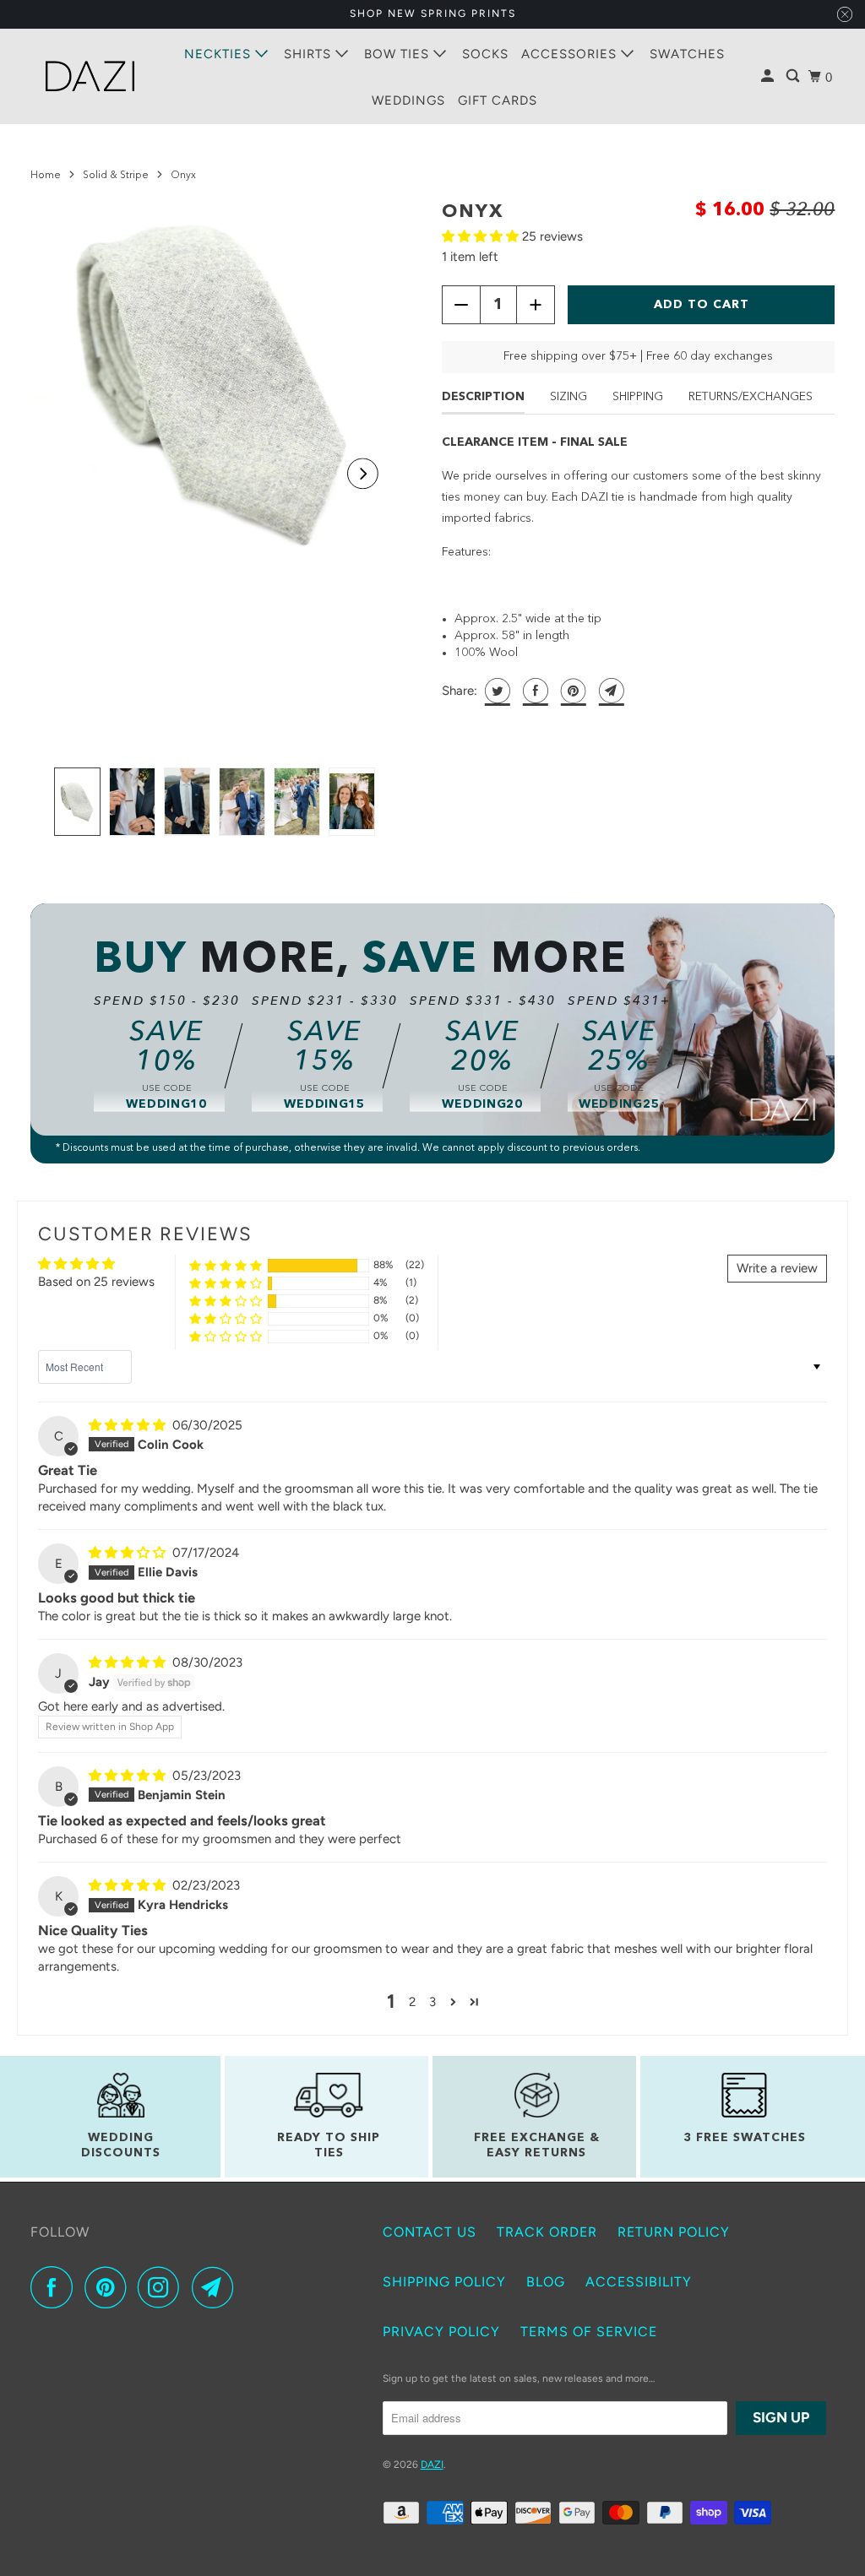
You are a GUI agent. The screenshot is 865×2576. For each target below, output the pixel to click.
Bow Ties (399, 54)
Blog (546, 2282)
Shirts (310, 54)
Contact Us (430, 2232)
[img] (129, 1425)
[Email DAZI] (217, 2287)
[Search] (794, 76)
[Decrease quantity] (461, 305)
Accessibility (639, 2282)
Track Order (547, 2232)
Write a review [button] (777, 1268)
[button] (363, 474)
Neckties (220, 54)
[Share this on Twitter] (495, 691)
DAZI (432, 2465)
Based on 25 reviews (96, 1282)
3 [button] (432, 2002)
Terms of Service (589, 2332)
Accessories (571, 54)
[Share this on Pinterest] (571, 691)
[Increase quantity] (536, 305)
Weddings (408, 100)
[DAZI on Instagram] (163, 2287)
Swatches (687, 54)
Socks (485, 54)
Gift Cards (498, 100)
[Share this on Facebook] (533, 691)
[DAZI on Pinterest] (109, 2287)
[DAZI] (90, 76)
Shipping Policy (444, 2282)
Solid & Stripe (116, 176)
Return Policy (674, 2232)
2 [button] (412, 2002)
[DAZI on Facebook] (56, 2287)
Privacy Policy (441, 2332)
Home (46, 176)
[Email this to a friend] (609, 691)
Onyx (473, 212)
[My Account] (769, 76)
